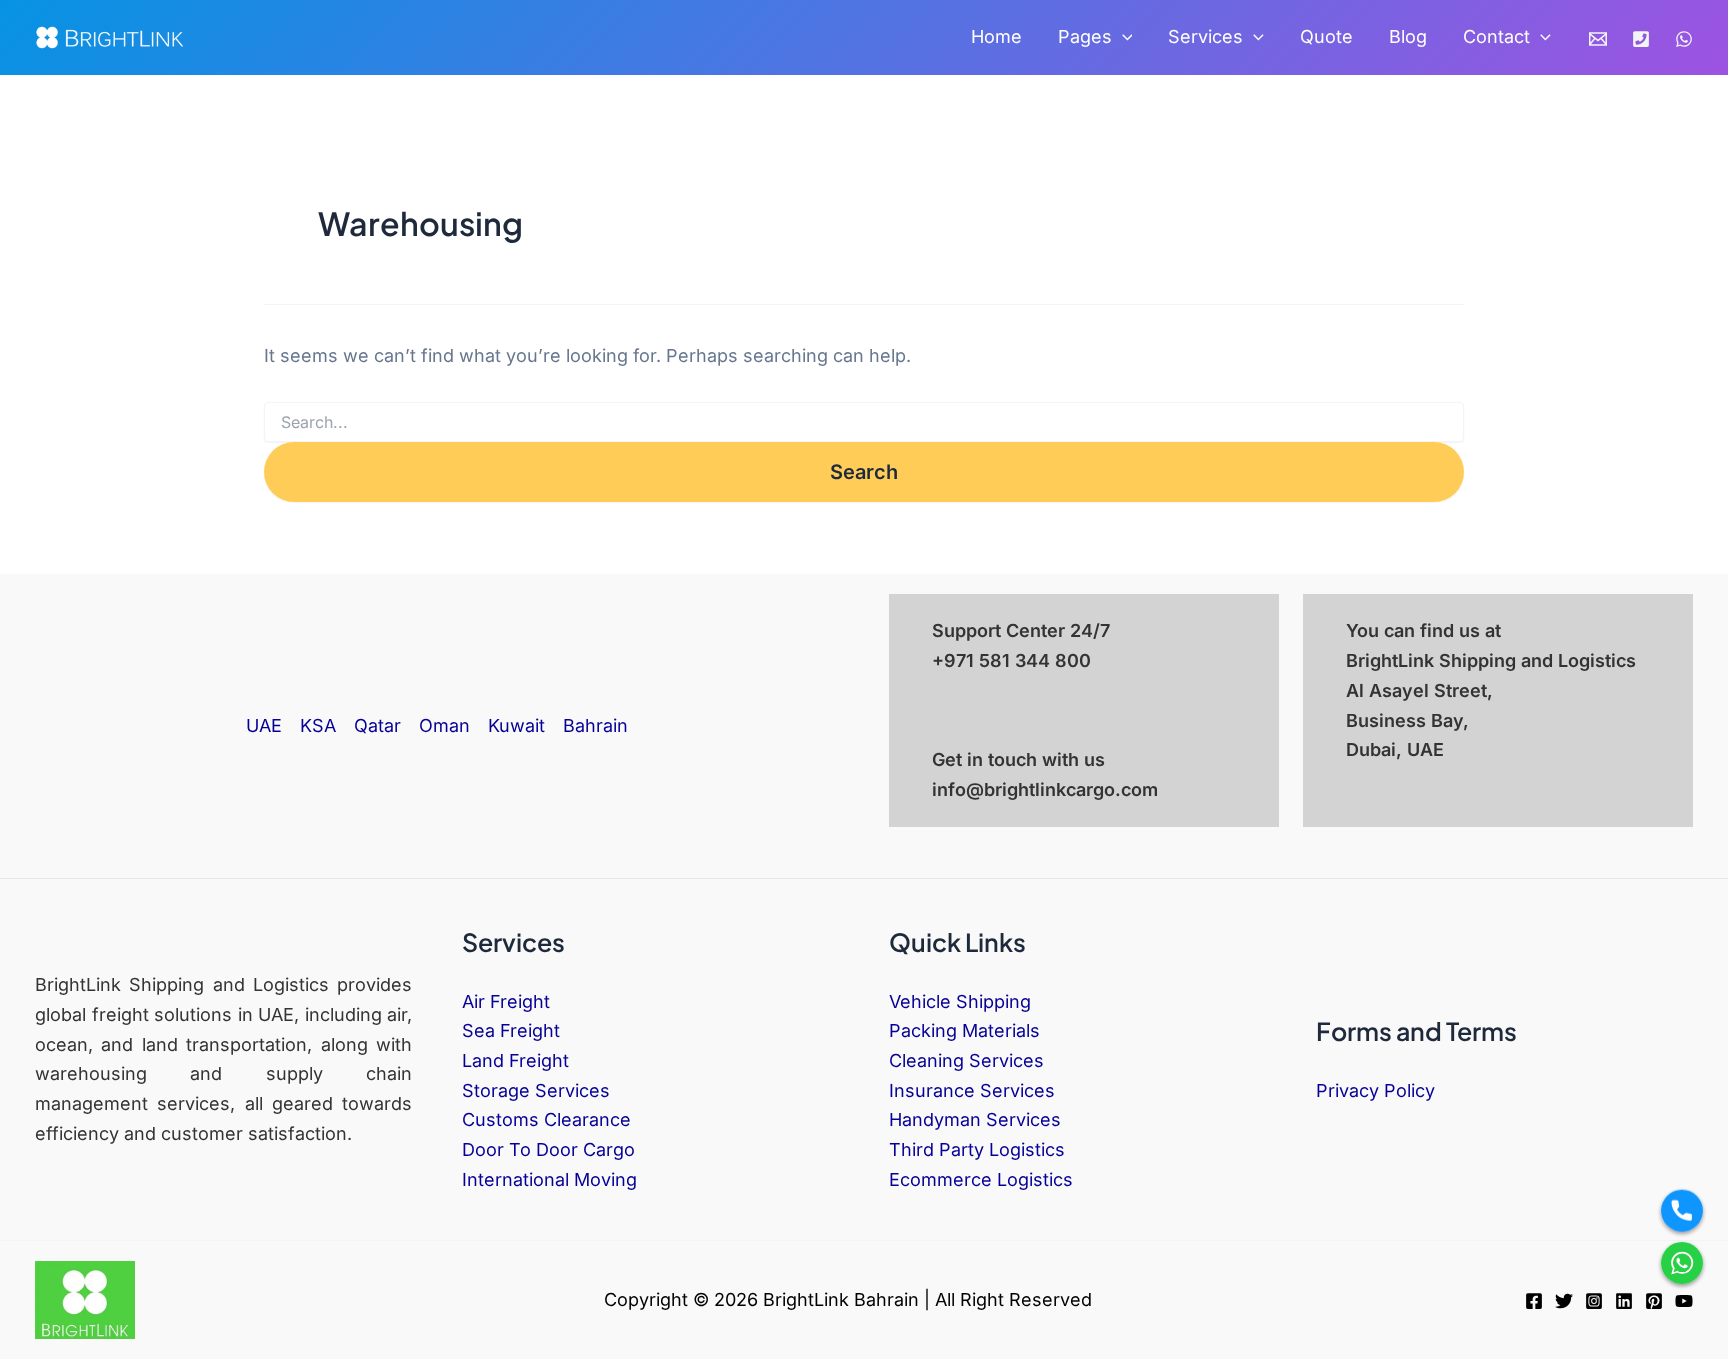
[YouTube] (1684, 1301)
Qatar (377, 725)
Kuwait (516, 725)
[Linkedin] (1624, 1301)
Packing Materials (964, 1030)
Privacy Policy (1375, 1090)
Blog (1408, 36)
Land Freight (515, 1060)
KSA (318, 725)
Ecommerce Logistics (981, 1179)
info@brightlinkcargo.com (1045, 789)
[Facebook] (1534, 1301)
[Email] (1598, 39)
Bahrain (595, 725)
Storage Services (536, 1090)
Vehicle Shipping (960, 1001)
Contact (1496, 36)
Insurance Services (972, 1090)
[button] (1122, 37)
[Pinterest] (1654, 1301)
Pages (1085, 36)
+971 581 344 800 (1011, 660)
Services (1205, 36)
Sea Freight (511, 1030)
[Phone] (1641, 39)
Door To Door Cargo (548, 1149)
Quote (1326, 36)
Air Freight (506, 1001)
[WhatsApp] (1684, 39)
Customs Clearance (546, 1119)
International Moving (549, 1179)
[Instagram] (1594, 1301)
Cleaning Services (966, 1060)
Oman (444, 725)
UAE (264, 725)
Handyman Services (975, 1119)
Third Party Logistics (977, 1149)
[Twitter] (1564, 1301)
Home (996, 36)
